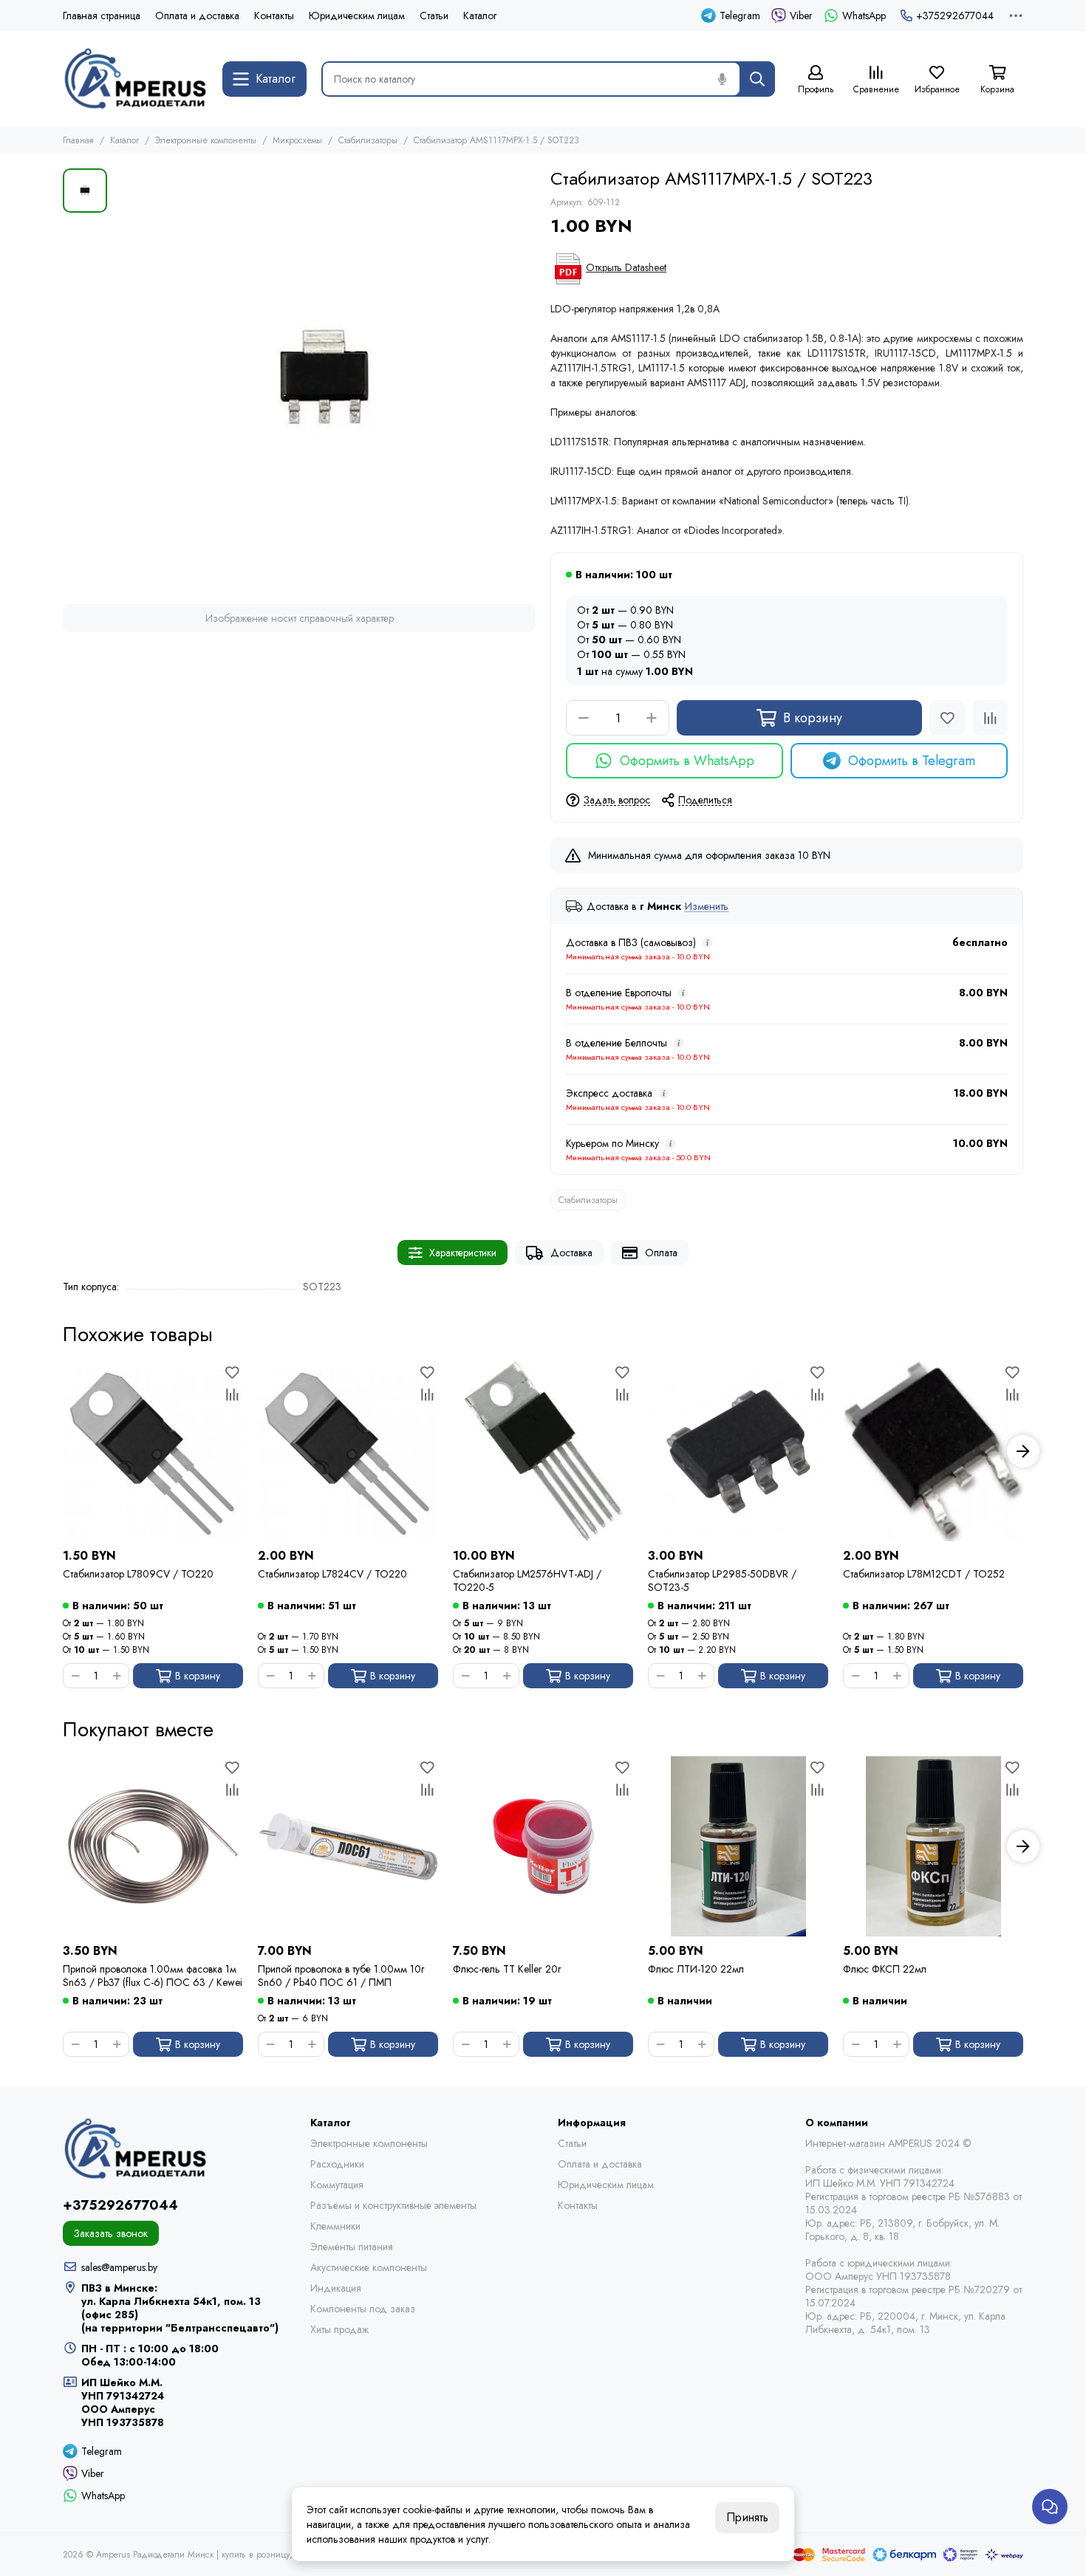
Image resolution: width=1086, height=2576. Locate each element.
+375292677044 (955, 16)
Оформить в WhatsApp (687, 761)
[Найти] (757, 79)
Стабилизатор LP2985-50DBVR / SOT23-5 (722, 1580)
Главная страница (102, 16)
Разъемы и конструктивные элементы (393, 2205)
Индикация (336, 2288)
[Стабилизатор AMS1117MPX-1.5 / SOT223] (325, 379)
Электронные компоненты (206, 140)
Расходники (337, 2164)
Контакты (274, 16)
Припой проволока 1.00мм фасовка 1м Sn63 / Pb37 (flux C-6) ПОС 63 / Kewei (153, 1976)
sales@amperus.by (119, 2267)
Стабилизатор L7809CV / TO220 (138, 1574)
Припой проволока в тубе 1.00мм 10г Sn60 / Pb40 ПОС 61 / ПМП (341, 1976)
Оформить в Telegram (912, 761)
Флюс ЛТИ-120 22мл (696, 1969)
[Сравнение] (990, 718)
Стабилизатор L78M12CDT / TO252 (924, 1574)
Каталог (480, 16)
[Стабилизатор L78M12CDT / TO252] (933, 1451)
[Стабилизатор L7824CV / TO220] (348, 1451)
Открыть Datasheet (626, 267)
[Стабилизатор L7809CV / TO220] (153, 1451)
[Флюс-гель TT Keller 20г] (543, 1846)
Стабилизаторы (368, 140)
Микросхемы (297, 140)
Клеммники (335, 2226)
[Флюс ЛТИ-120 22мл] (738, 1846)
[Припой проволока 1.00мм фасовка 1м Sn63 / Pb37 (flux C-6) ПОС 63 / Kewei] (153, 1846)
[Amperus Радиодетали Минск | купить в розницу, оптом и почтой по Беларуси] (135, 79)
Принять (747, 2517)
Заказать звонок (111, 2233)
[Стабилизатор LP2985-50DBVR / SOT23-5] (738, 1451)
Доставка (571, 1253)
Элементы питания (352, 2247)
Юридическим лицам (357, 16)
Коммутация (337, 2185)
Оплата (661, 1253)
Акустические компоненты (369, 2267)
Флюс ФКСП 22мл (885, 1969)
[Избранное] (947, 718)
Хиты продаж (339, 2329)
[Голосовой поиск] (722, 79)
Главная (78, 140)
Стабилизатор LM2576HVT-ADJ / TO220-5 (527, 1580)
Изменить (707, 907)
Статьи (434, 16)
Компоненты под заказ (363, 2309)
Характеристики (463, 1253)
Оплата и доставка (197, 16)
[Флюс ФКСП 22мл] (933, 1846)
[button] (63, 1451)
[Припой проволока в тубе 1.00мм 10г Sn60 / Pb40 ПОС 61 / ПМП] (348, 1846)
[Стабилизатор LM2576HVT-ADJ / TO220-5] (543, 1451)
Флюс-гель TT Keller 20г (507, 1969)
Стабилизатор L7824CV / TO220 (332, 1574)
